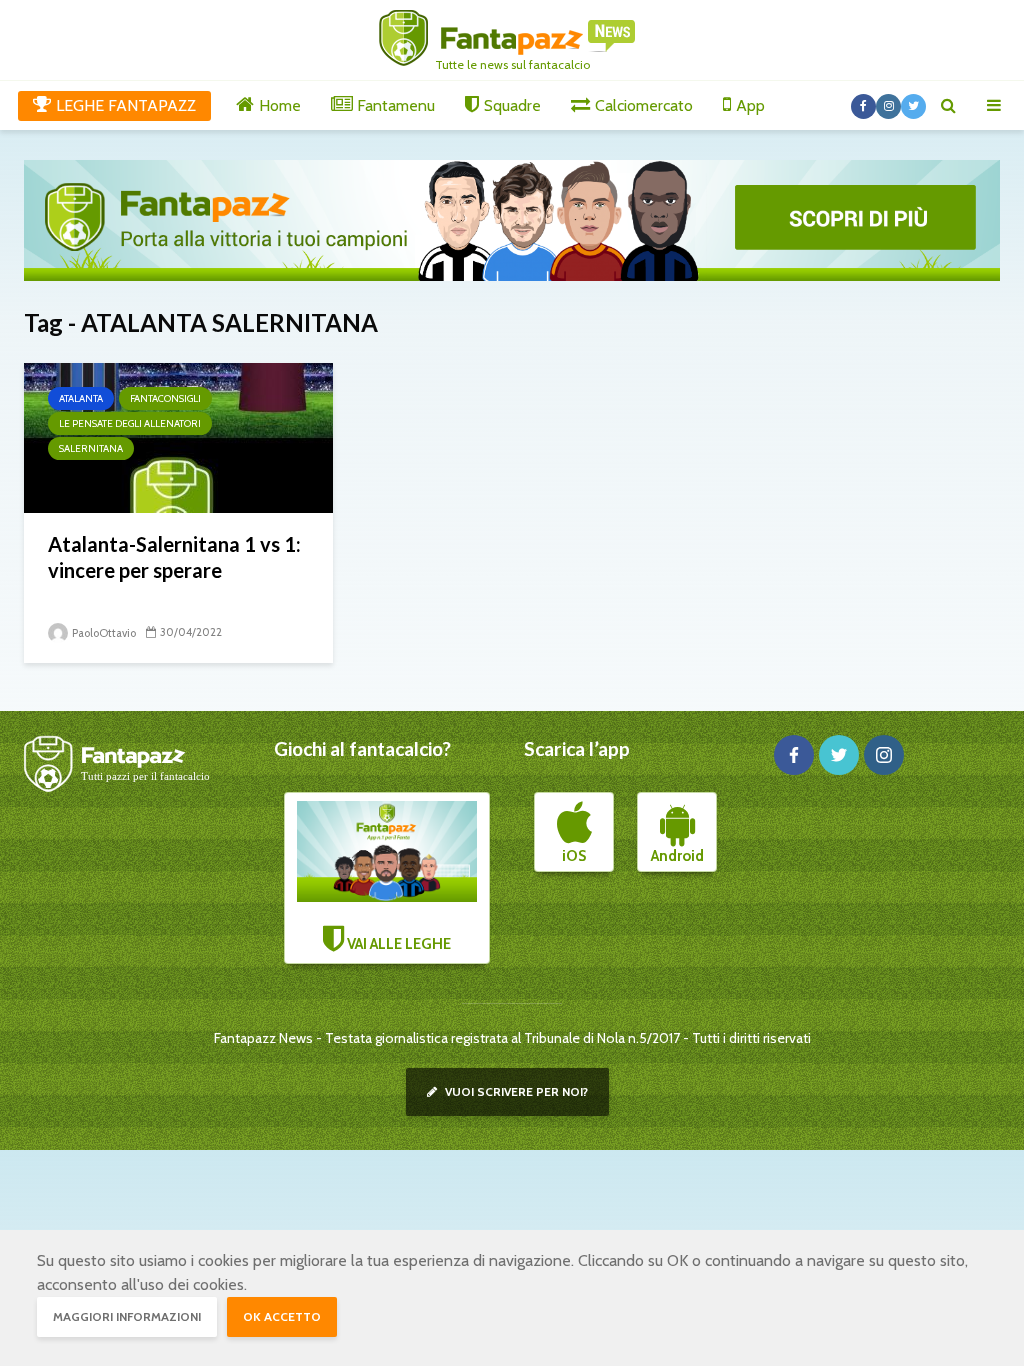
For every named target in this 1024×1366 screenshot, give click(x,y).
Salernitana (91, 448)
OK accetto (282, 1316)
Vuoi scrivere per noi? (515, 1091)
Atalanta (81, 398)
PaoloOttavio (103, 633)
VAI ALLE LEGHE (397, 944)
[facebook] (794, 755)
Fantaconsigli (165, 398)
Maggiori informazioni (127, 1316)
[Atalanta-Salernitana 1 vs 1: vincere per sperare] (178, 436)
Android (677, 856)
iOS (574, 856)
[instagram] (884, 755)
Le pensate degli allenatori (130, 423)
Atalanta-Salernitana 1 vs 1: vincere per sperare (174, 557)
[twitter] (839, 755)
